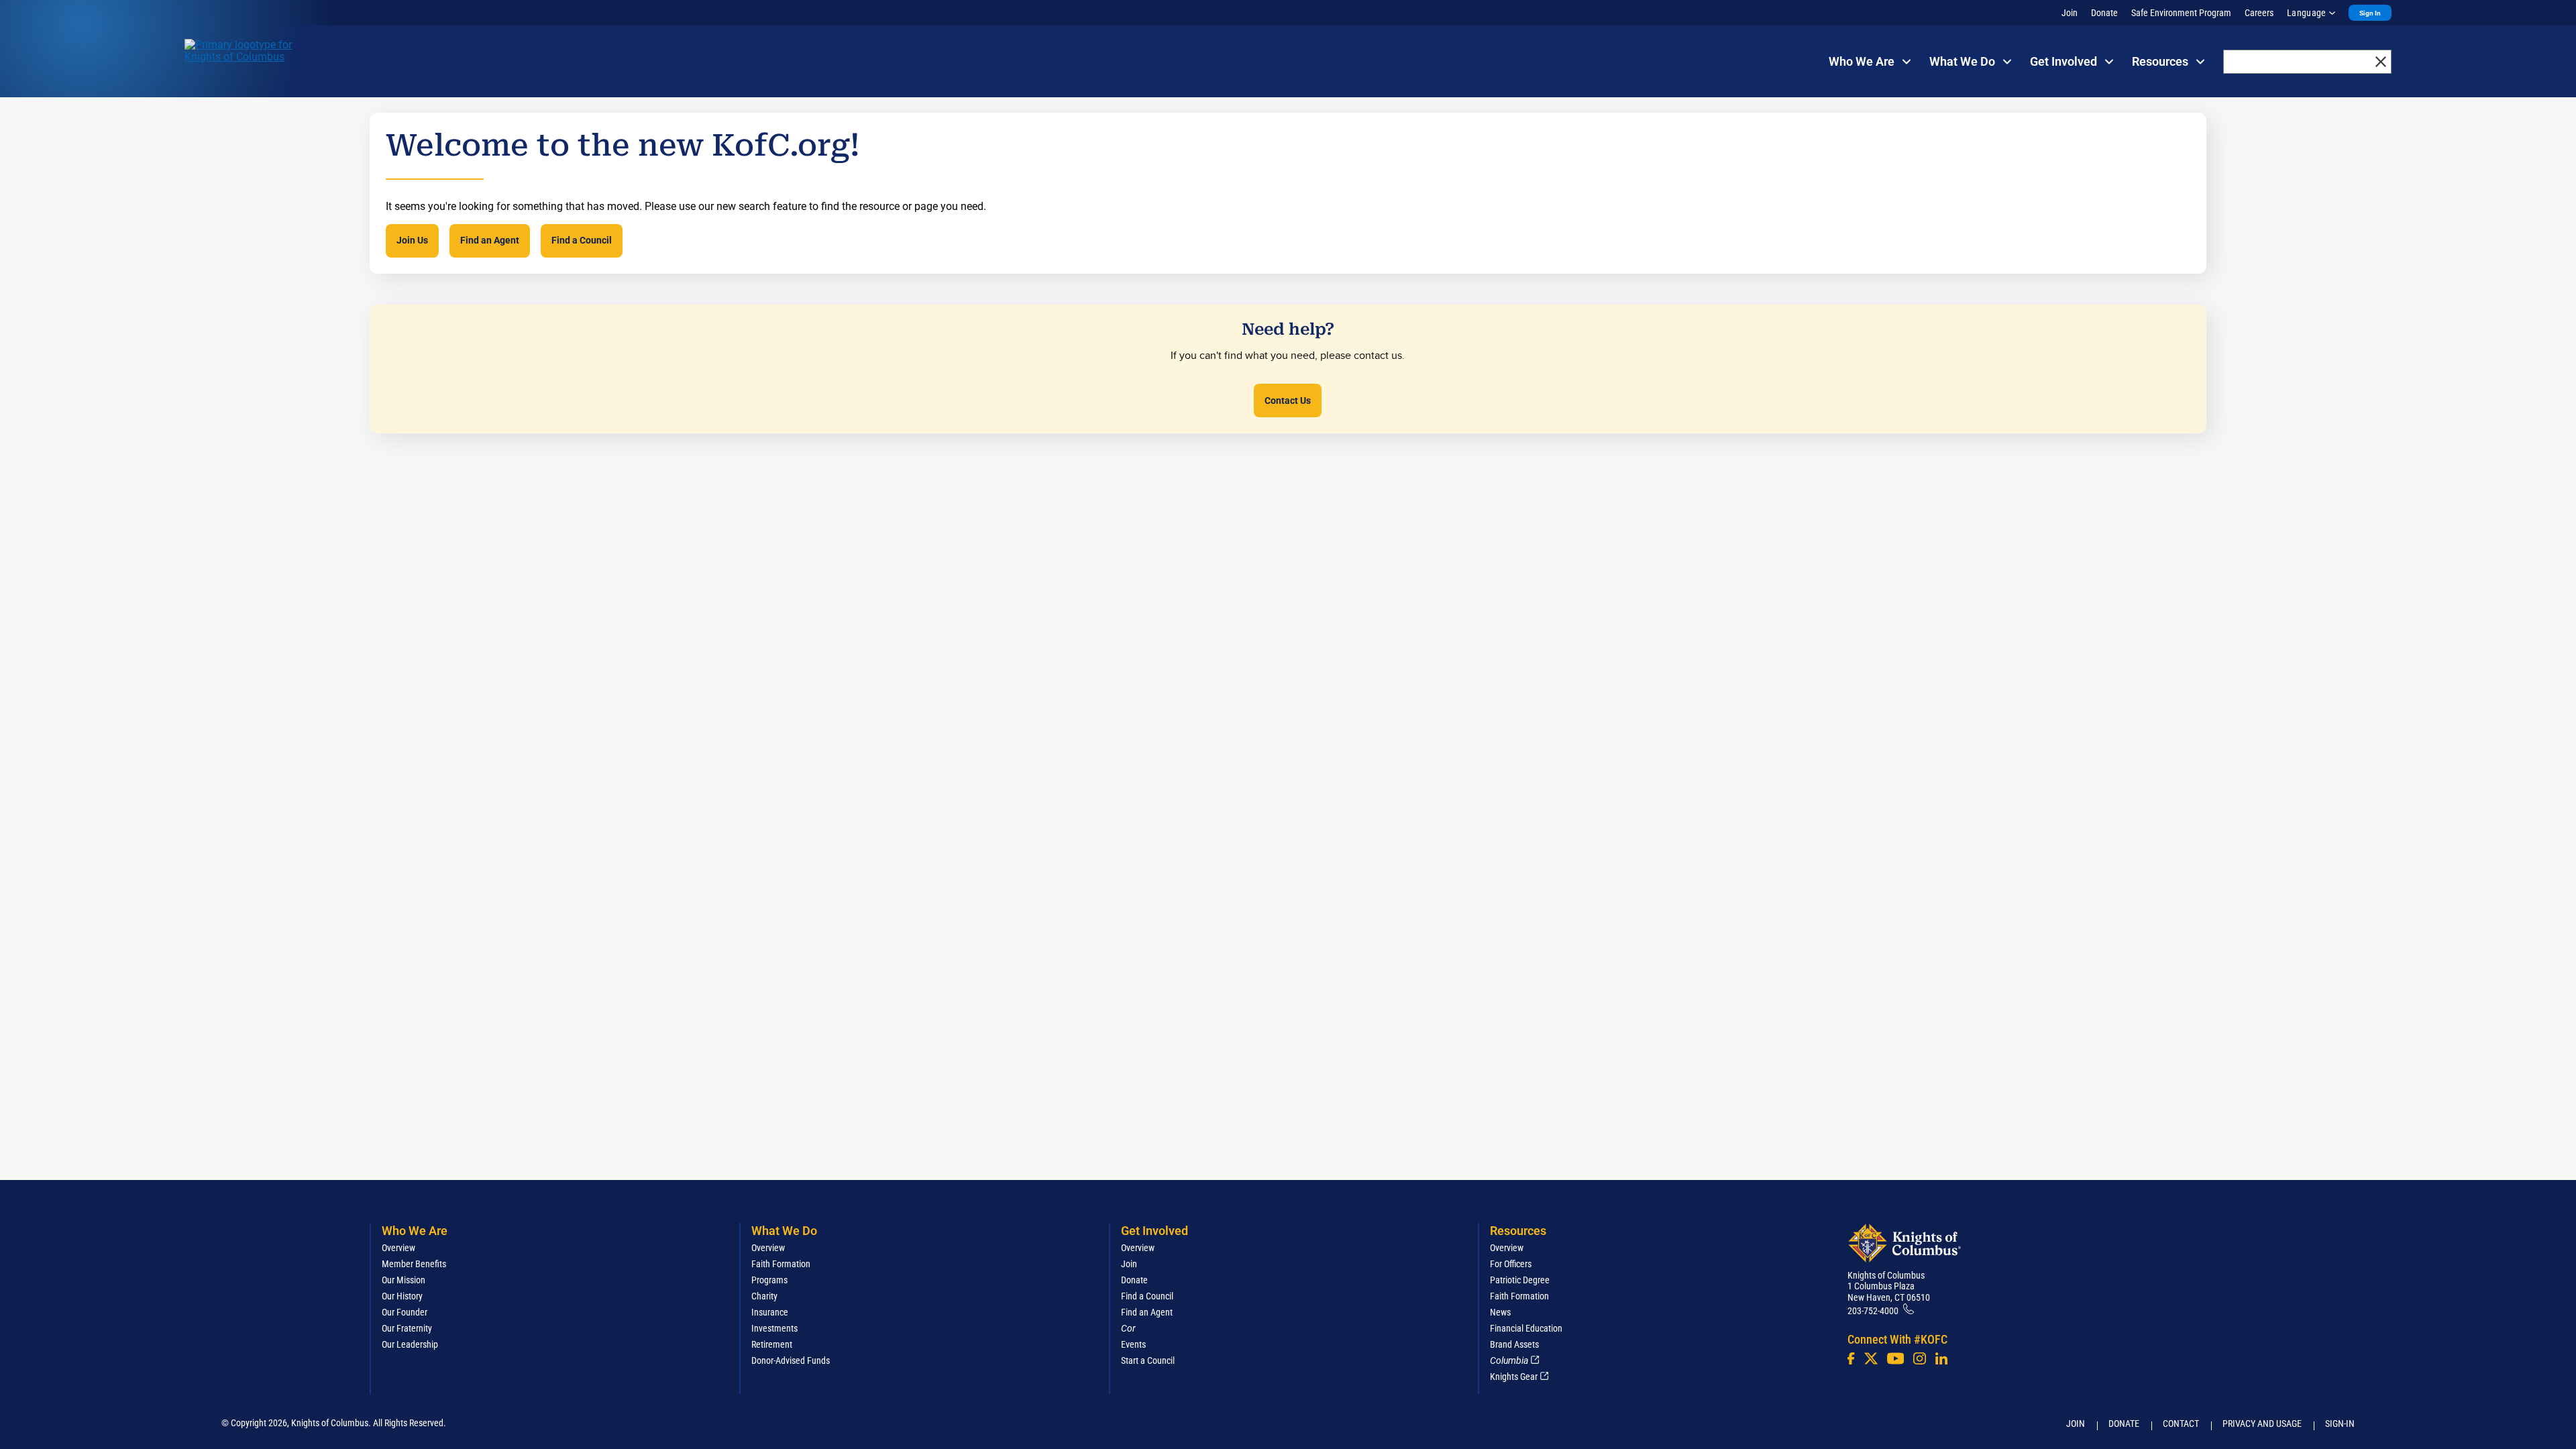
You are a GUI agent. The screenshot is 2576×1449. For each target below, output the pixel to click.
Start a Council (1148, 1360)
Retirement (772, 1344)
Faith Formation (781, 1264)
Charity (764, 1296)
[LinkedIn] (1941, 1358)
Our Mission (404, 1280)
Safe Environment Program (2181, 13)
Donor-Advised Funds (791, 1360)
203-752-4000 (1873, 1311)
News (1500, 1312)
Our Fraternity (407, 1328)
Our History (402, 1296)
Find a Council (582, 240)
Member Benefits (414, 1264)
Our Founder (405, 1312)
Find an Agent (490, 240)
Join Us (412, 240)
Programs (769, 1280)
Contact (2181, 1424)
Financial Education (1526, 1328)
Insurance (770, 1312)
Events (1133, 1344)
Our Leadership (410, 1344)
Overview (398, 1248)
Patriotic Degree (1520, 1280)
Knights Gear (1514, 1377)
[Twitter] (1871, 1358)
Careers (2259, 13)
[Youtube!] (1895, 1358)
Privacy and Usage (2262, 1424)
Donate (2104, 13)
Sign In (2370, 13)
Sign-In (2340, 1424)
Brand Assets (1514, 1344)
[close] (2381, 62)
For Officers (1511, 1264)
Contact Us (1288, 400)
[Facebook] (1851, 1358)
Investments (774, 1328)
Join (2070, 13)
